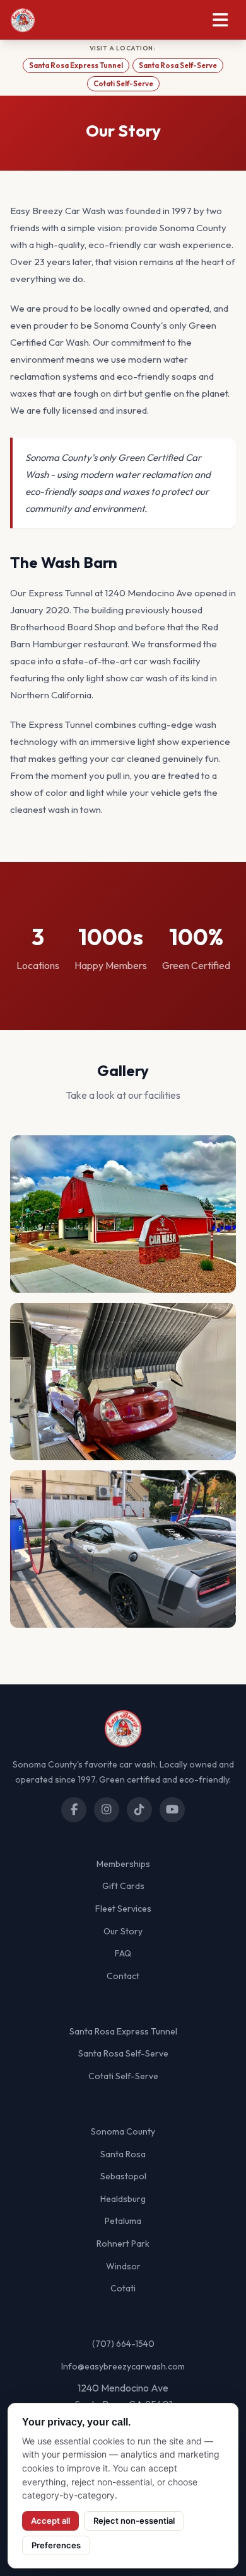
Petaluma (123, 2221)
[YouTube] (172, 1810)
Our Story (123, 1931)
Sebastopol (123, 2176)
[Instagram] (107, 1810)
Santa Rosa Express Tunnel (76, 65)
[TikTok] (139, 1810)
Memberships (123, 1864)
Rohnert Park (123, 2244)
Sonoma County (123, 2131)
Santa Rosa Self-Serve (178, 65)
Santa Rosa (123, 2154)
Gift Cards (123, 1886)
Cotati (123, 2288)
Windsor (123, 2266)
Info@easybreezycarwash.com (123, 2366)
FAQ (123, 1953)
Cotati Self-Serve (123, 83)
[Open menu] (220, 20)
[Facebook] (74, 1810)
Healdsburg (123, 2199)
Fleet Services (123, 1909)
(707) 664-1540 (123, 2344)
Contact (123, 1976)
